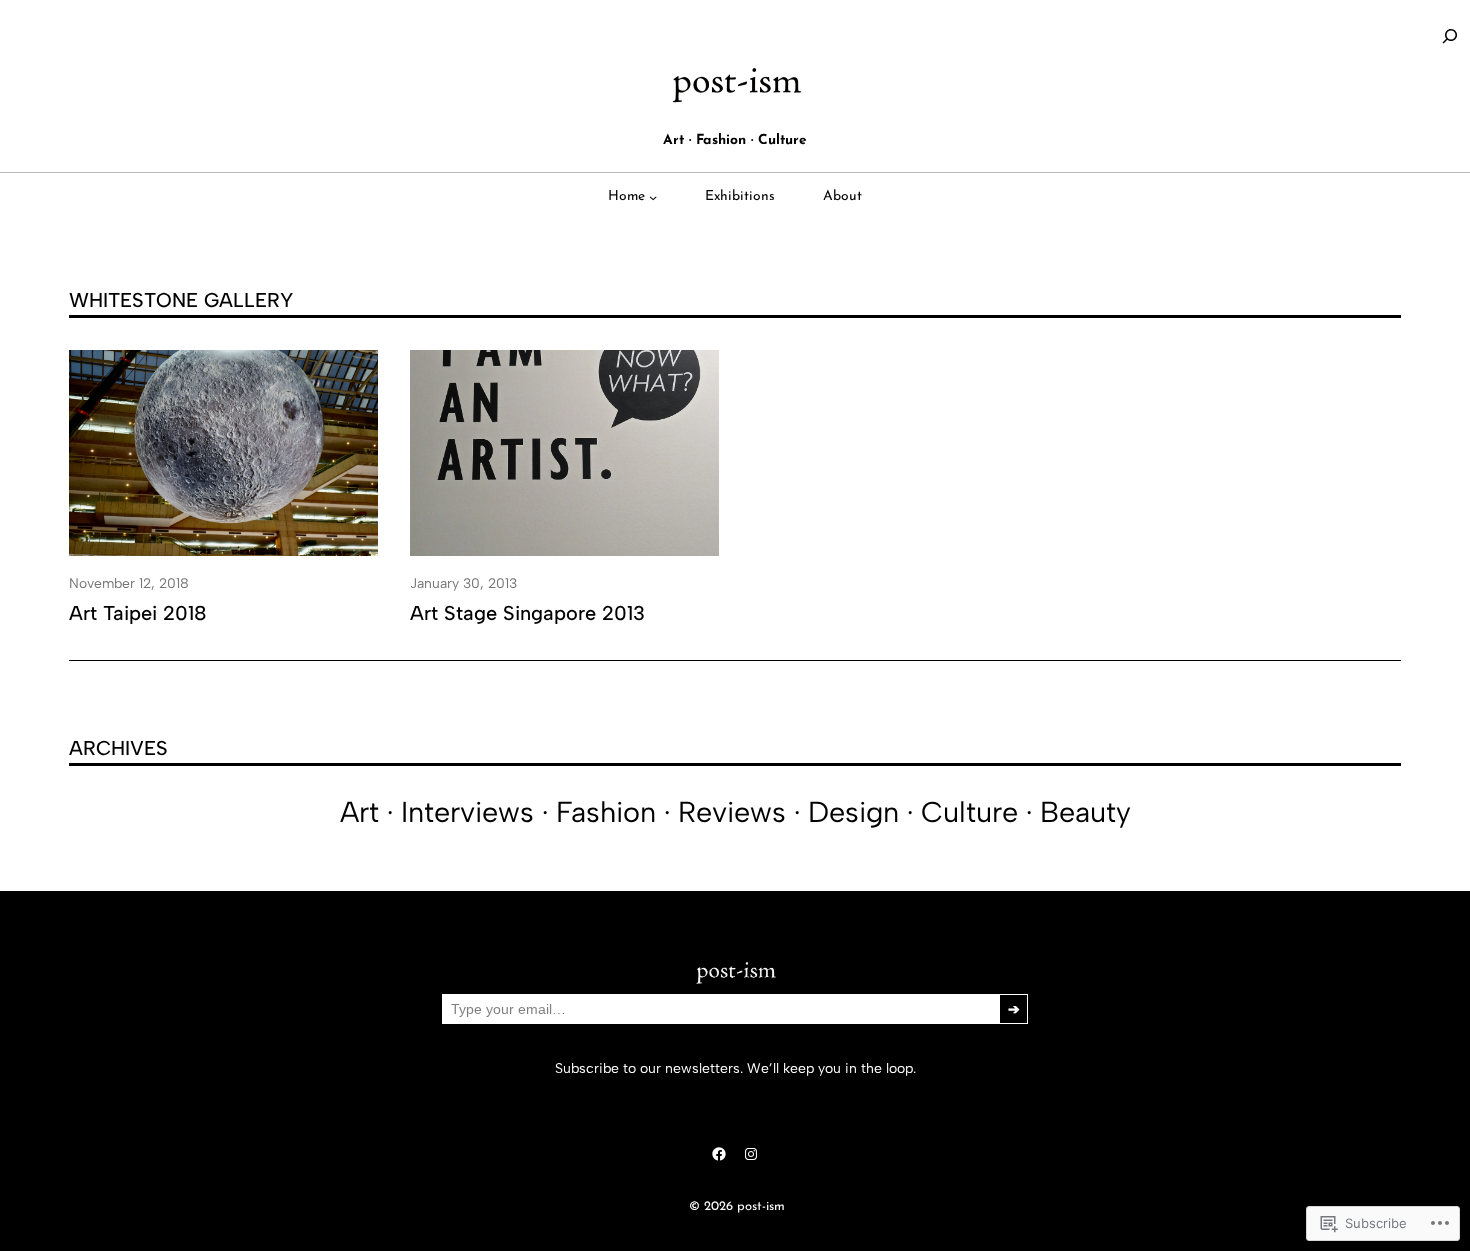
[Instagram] (751, 1154)
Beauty (1085, 812)
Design (853, 812)
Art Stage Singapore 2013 (527, 613)
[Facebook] (719, 1154)
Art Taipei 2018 (138, 613)
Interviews (467, 812)
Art (359, 812)
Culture (969, 812)
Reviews (732, 812)
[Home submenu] (653, 197)
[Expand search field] (1450, 36)
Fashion (606, 812)
